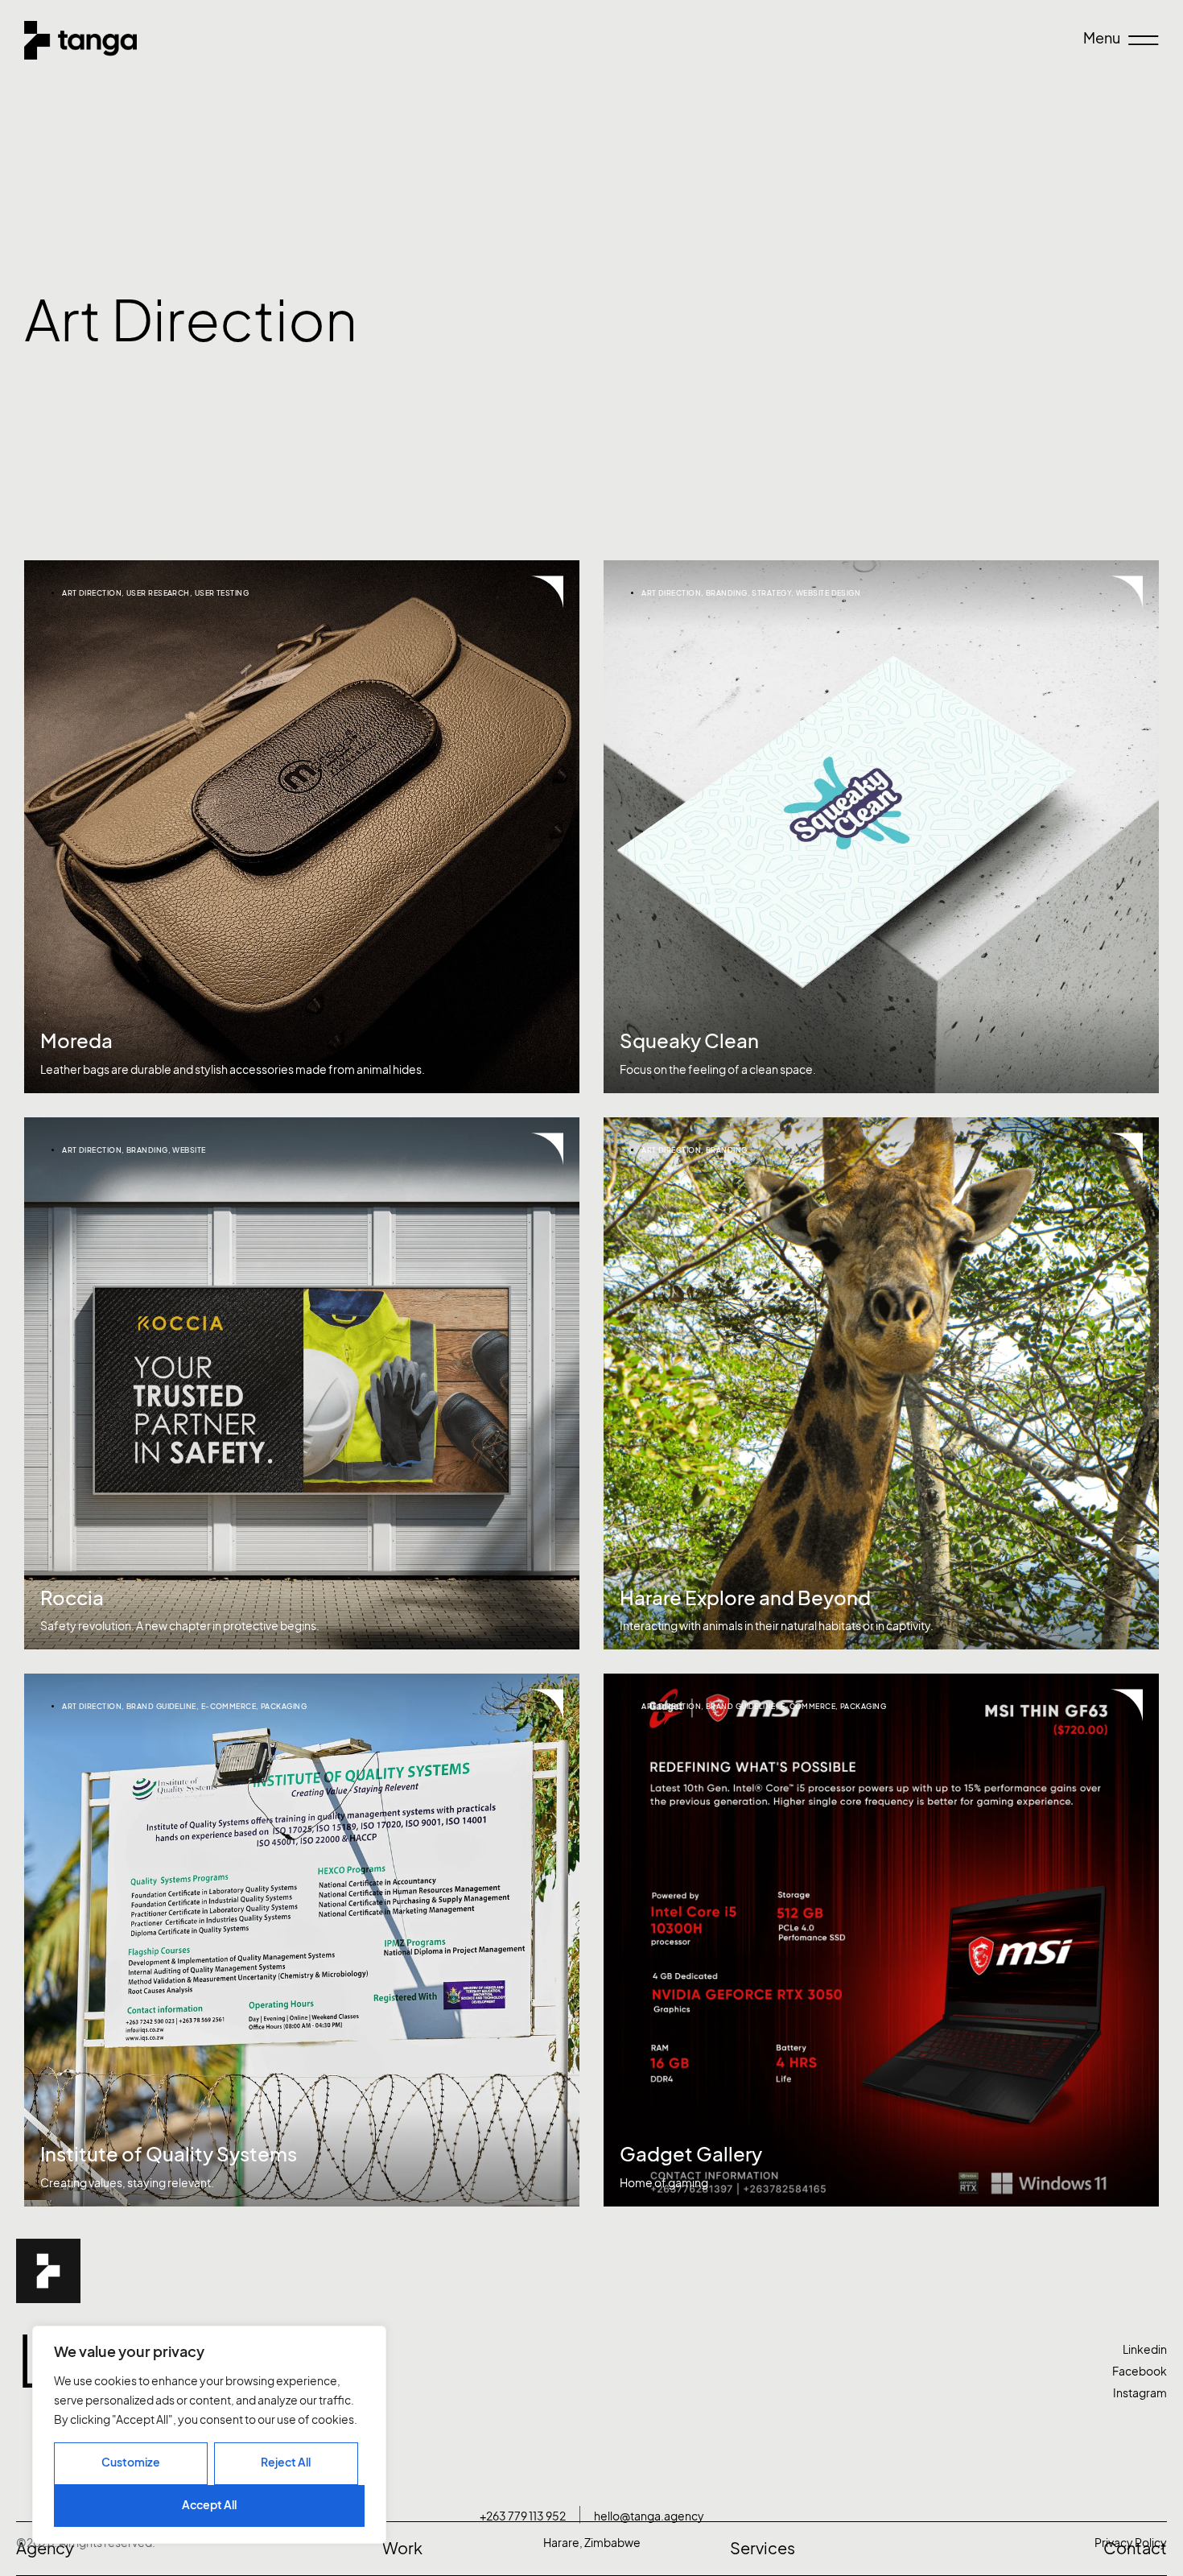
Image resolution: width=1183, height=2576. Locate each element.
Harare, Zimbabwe (592, 2543)
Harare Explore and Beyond (745, 1598)
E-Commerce (229, 1706)
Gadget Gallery (691, 2154)
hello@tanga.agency (649, 2516)
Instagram (1140, 2393)
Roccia (72, 1598)
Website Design (828, 593)
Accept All (209, 2505)
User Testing (222, 593)
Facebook (1140, 2371)
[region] (209, 2435)
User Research (158, 593)
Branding (727, 593)
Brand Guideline (161, 1706)
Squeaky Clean (689, 1041)
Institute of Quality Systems (169, 2154)
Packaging (284, 1706)
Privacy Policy (1131, 2543)
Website (189, 1150)
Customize (131, 2462)
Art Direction (92, 593)
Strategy (771, 593)
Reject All (286, 2462)
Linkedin (1145, 2349)
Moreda (76, 1041)
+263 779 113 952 (523, 2516)
